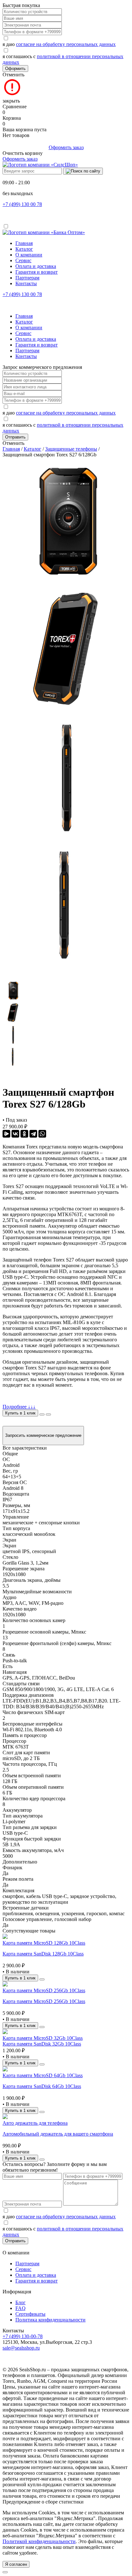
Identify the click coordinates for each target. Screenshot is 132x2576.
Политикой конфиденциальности (39, 2541)
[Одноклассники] (24, 1134)
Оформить (15, 69)
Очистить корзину (23, 153)
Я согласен (16, 2564)
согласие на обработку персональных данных (66, 44)
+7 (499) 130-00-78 (23, 2336)
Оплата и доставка (36, 266)
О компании (29, 255)
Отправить (15, 437)
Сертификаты (30, 2314)
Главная (24, 243)
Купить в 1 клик (20, 1413)
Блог (21, 2302)
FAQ (21, 2308)
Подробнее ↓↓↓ (19, 1407)
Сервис (23, 260)
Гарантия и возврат (37, 272)
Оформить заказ (66, 147)
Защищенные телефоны (71, 449)
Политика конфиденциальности (50, 2320)
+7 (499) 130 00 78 (22, 204)
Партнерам (27, 278)
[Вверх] (5, 2572)
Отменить (13, 75)
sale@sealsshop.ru (21, 2348)
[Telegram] (33, 1134)
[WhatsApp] (42, 1134)
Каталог (24, 249)
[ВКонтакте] (15, 1134)
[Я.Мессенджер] (6, 1134)
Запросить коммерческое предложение (43, 1435)
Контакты (26, 283)
